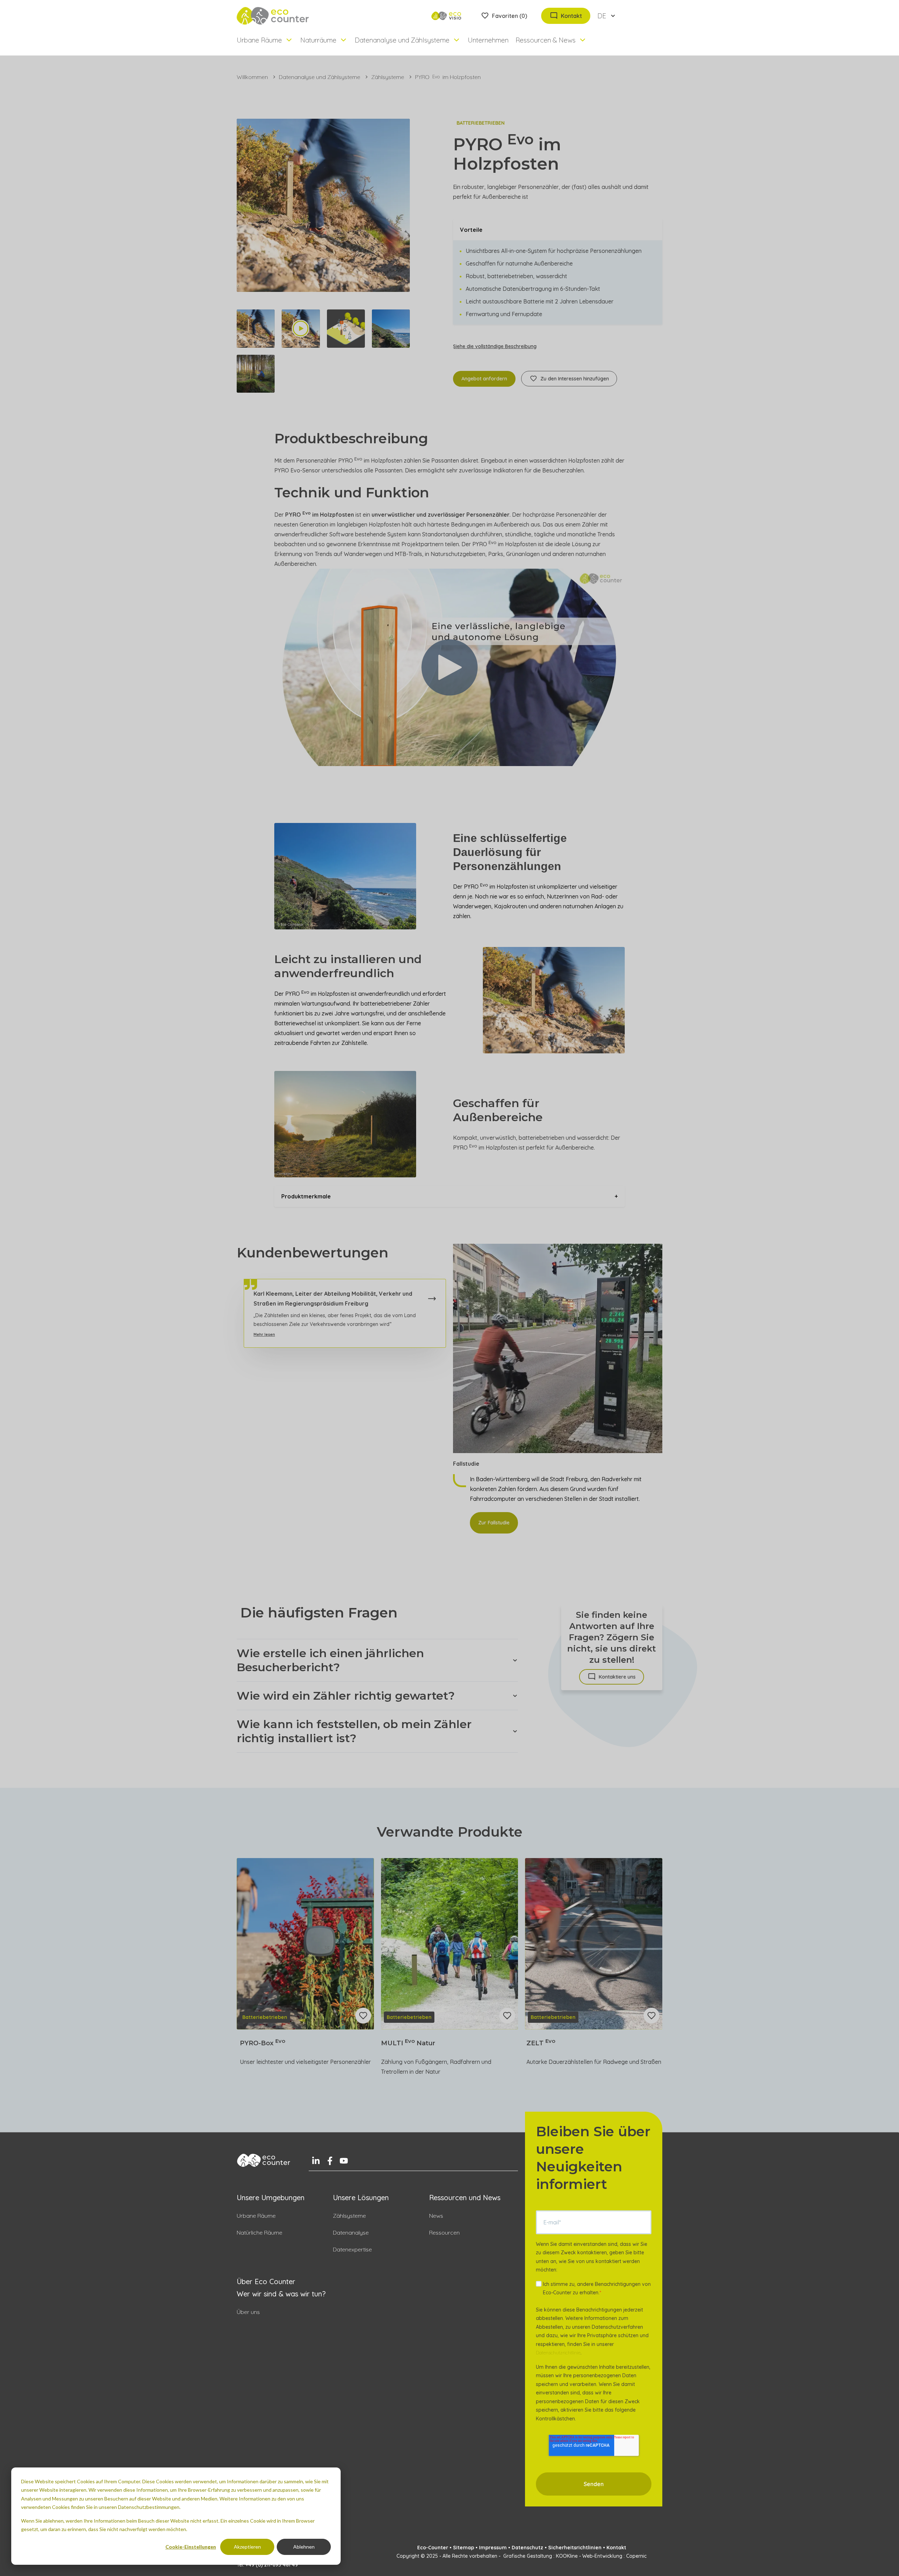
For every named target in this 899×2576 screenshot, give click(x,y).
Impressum (493, 2548)
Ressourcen (444, 2232)
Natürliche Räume (260, 2232)
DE (602, 16)
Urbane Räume (256, 2216)
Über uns (248, 2312)
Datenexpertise (352, 2249)
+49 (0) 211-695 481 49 (272, 2565)
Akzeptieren (247, 2547)
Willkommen (252, 77)
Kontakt (616, 2548)
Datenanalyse (351, 2232)
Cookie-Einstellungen (191, 2547)
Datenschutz (527, 2548)
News (436, 2216)
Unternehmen (488, 40)
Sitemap (464, 2548)
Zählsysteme (388, 77)
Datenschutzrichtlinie (558, 2353)
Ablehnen (304, 2547)
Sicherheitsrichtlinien (575, 2548)
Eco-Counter (433, 2548)
